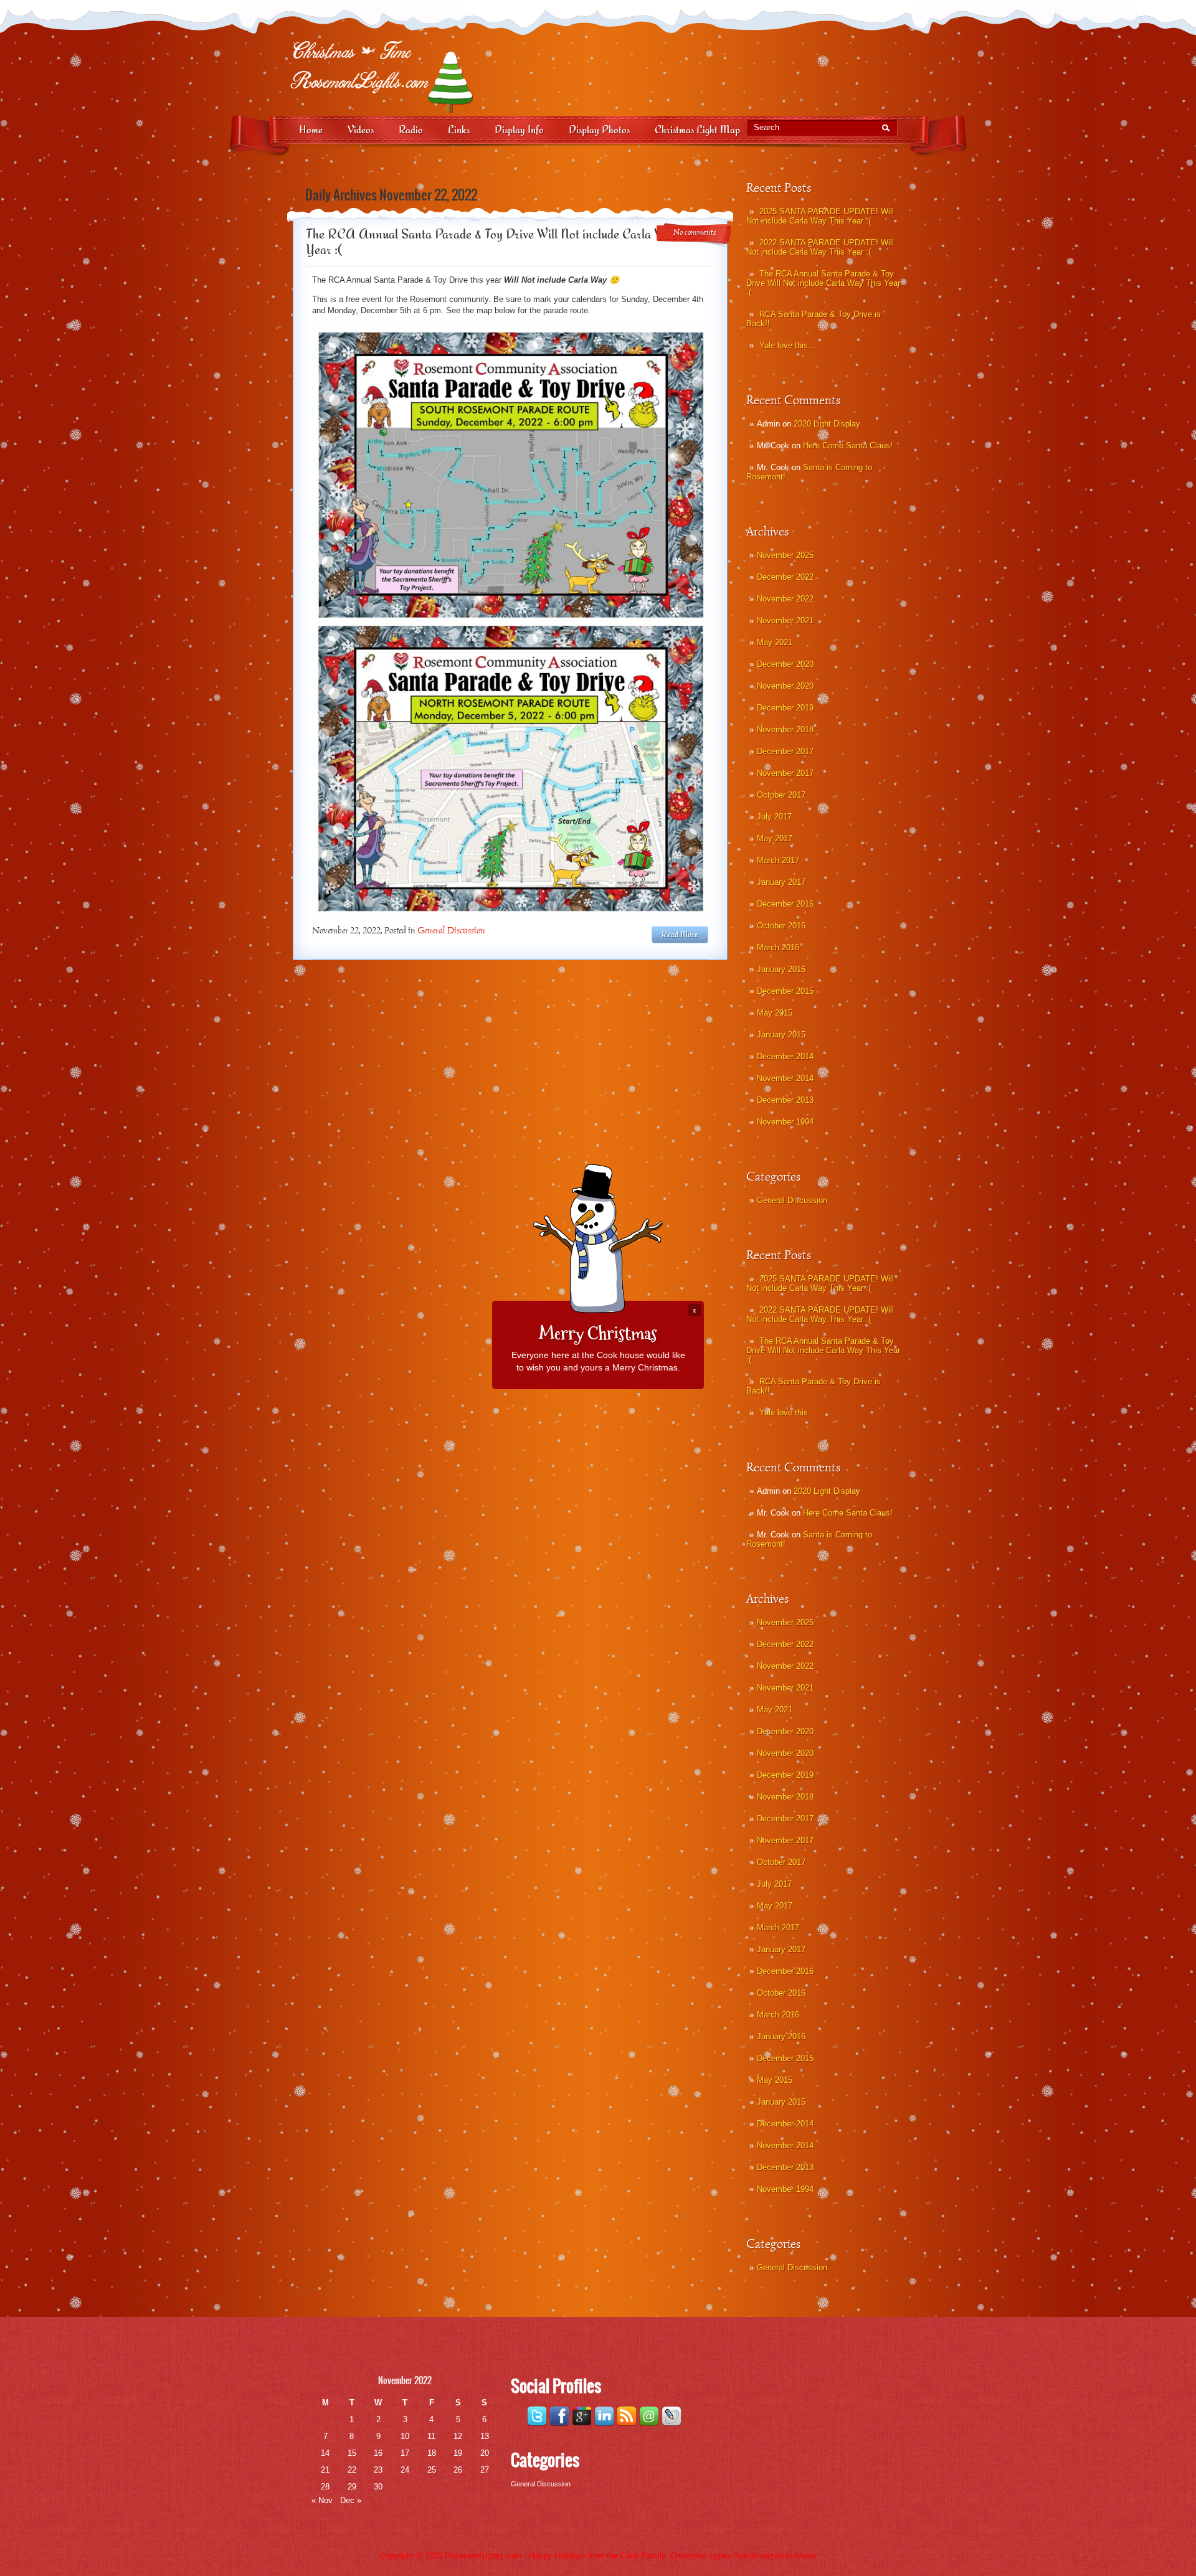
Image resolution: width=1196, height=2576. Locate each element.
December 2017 (785, 751)
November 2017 (785, 773)
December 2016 (785, 904)
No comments (695, 233)
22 (352, 2470)
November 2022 (785, 599)
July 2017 (774, 817)
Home (311, 130)
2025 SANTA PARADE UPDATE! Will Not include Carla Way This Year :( (820, 216)
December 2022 (785, 577)
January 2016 (781, 969)
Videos (361, 130)
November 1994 (785, 1122)
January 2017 (781, 882)
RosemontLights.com (483, 2556)
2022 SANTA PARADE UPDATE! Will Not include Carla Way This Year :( (820, 247)
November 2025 (785, 555)
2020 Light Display (827, 424)
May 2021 (775, 642)
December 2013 (785, 1100)
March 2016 (778, 947)
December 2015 (785, 991)
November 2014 (785, 1078)
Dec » (351, 2500)
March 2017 (778, 860)
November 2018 (785, 729)
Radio (411, 130)
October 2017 (781, 795)
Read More (680, 935)
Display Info (519, 130)
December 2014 (785, 1056)
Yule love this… (788, 345)
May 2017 (775, 838)
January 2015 (781, 1035)
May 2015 (775, 1013)
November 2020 (785, 686)
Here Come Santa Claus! (848, 446)
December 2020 (785, 664)
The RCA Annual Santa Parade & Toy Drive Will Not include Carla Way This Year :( (823, 283)
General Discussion (792, 1200)
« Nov (322, 2500)
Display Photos (599, 130)
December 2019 (785, 708)
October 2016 (781, 926)
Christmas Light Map (697, 130)
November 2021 (785, 620)
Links (459, 130)
